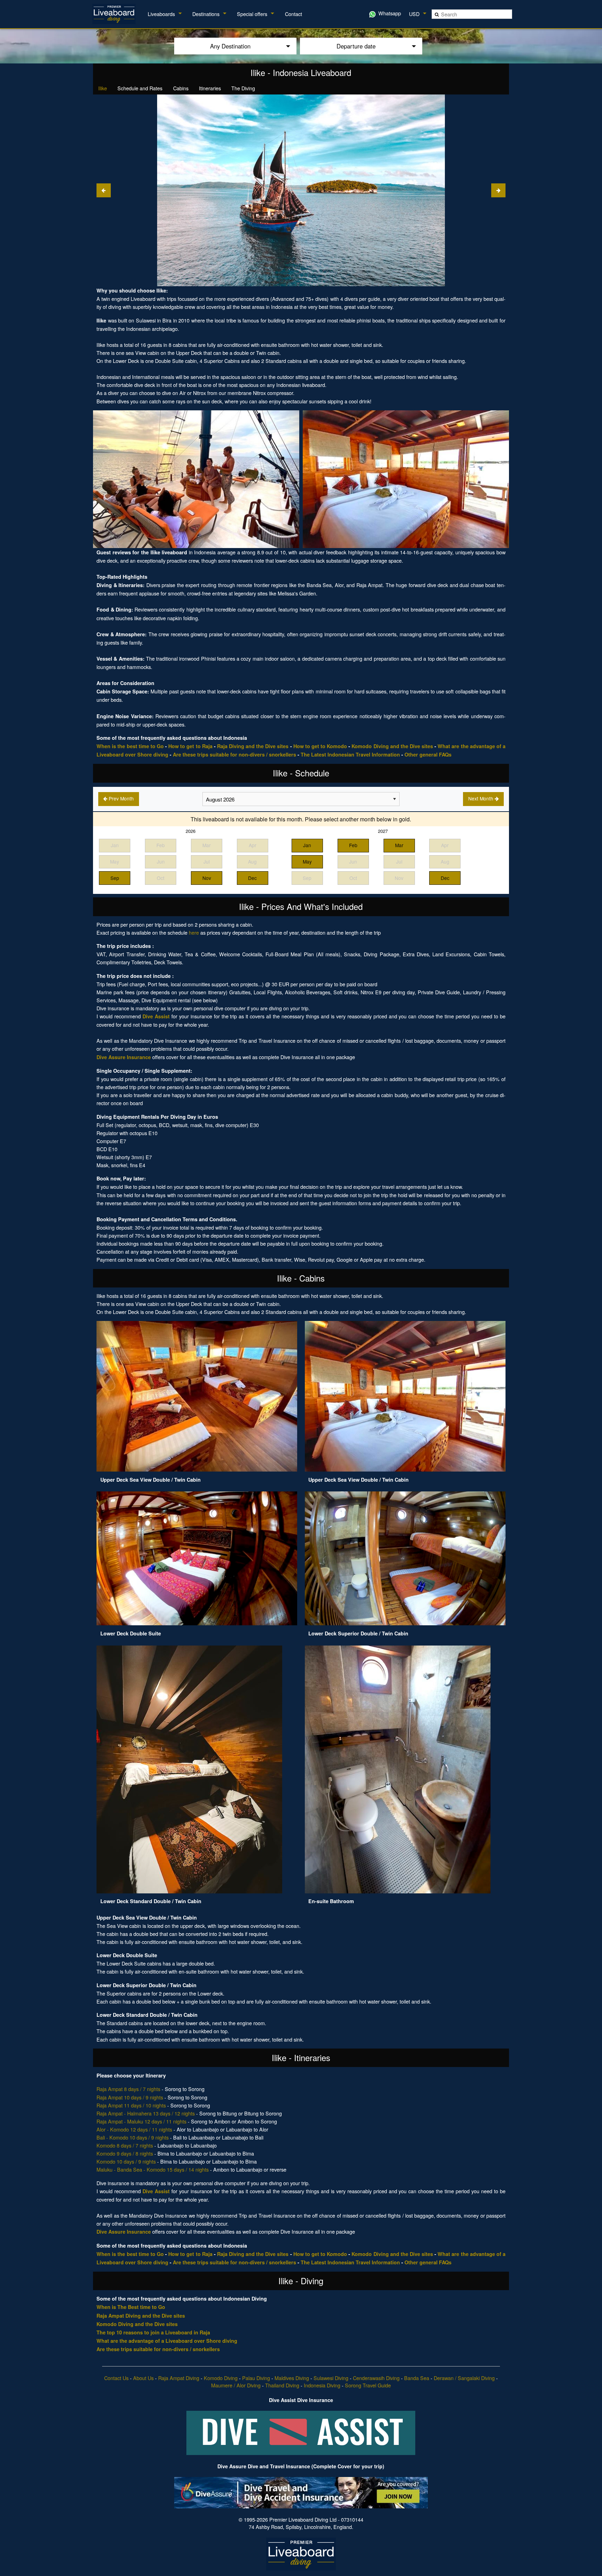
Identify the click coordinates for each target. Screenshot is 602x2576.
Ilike (103, 88)
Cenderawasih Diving (376, 2378)
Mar (399, 845)
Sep (115, 878)
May (307, 861)
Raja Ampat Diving (179, 2378)
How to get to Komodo (320, 746)
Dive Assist (156, 1016)
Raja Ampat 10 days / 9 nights (130, 2097)
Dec (252, 878)
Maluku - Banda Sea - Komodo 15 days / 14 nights (153, 2169)
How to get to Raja (190, 746)
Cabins (181, 88)
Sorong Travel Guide (368, 2385)
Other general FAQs (428, 754)
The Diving (243, 88)
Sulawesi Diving (331, 2378)
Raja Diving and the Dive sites (253, 746)
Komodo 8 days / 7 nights (125, 2145)
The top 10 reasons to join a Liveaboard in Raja (153, 2332)
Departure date (356, 46)
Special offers (252, 14)
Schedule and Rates (140, 88)
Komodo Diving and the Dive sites (392, 746)
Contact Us (116, 2378)
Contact (294, 14)
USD (414, 14)
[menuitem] (115, 14)
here (194, 932)
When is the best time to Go (130, 746)
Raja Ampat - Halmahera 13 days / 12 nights (146, 2113)
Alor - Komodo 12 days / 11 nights (134, 2129)
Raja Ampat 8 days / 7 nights (128, 2089)
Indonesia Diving (322, 2385)
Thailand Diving (282, 2385)
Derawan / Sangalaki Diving (464, 2378)
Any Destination (230, 46)
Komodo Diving (221, 2378)
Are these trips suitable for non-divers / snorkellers (234, 754)
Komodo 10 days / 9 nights (126, 2161)
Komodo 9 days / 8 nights (125, 2153)
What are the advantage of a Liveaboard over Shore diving (167, 2341)
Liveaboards (161, 14)
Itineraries (210, 88)
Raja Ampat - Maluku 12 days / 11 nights (141, 2121)
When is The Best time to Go (131, 2307)
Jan (307, 845)
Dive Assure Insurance (124, 1057)
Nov (207, 878)
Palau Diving (256, 2378)
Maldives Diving (292, 2378)
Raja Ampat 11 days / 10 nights (131, 2105)
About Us (143, 2378)
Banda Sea (417, 2378)
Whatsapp (389, 13)
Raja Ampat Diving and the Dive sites (141, 2316)
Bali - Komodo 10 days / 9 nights (133, 2137)
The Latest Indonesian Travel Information (350, 754)
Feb (353, 845)
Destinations (206, 14)
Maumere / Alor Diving (236, 2385)
